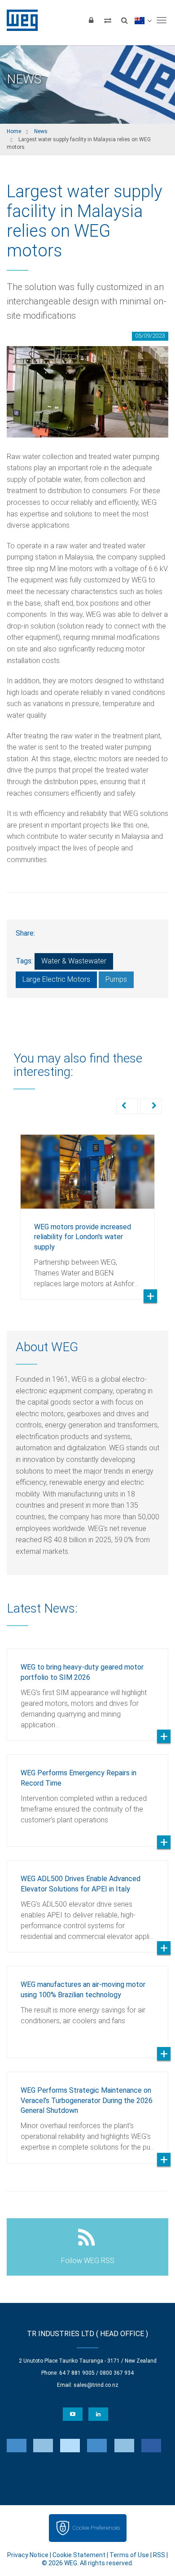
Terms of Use (129, 2555)
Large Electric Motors (56, 979)
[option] (87, 1210)
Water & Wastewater (74, 961)
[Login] (91, 20)
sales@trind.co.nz (96, 2385)
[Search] (124, 20)
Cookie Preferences (96, 2528)
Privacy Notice (28, 2555)
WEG (19, 20)
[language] (143, 20)
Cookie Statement (79, 2555)
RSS (159, 2555)
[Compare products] (108, 20)
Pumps (116, 979)
